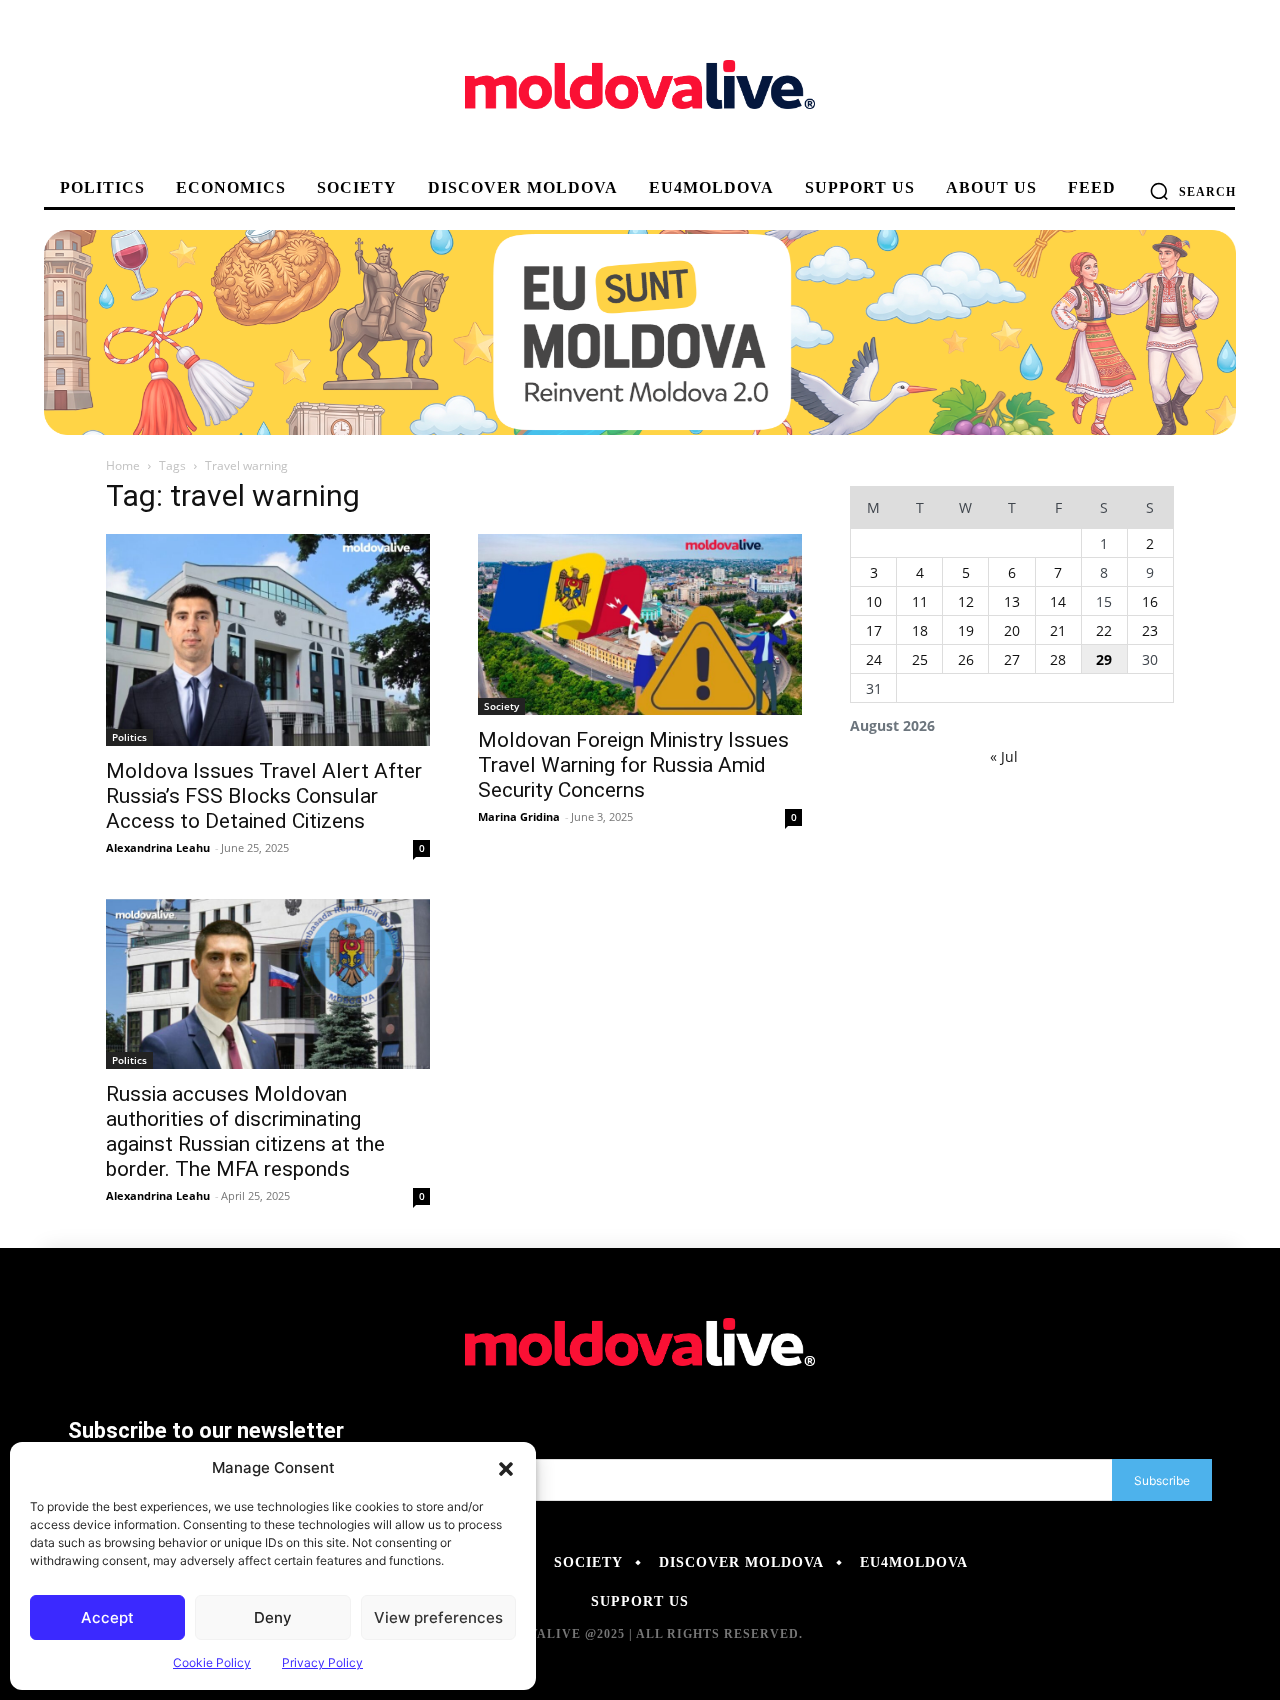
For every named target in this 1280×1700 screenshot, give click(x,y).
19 (966, 630)
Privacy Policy (322, 1662)
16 (1150, 601)
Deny (273, 1617)
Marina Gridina (519, 816)
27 (1012, 659)
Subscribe (1162, 1480)
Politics (129, 737)
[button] (506, 1468)
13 (1012, 601)
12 (966, 601)
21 (1058, 630)
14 (1058, 601)
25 (920, 659)
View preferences (438, 1617)
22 (1104, 630)
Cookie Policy (212, 1662)
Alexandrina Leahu (158, 847)
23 (1150, 630)
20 (1012, 630)
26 (966, 659)
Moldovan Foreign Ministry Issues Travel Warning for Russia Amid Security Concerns (633, 765)
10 (874, 601)
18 (920, 630)
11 (920, 601)
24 (874, 659)
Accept (107, 1617)
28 (1058, 659)
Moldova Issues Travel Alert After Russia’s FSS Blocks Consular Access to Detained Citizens (264, 796)
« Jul (1004, 756)
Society (501, 706)
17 (874, 630)
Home (123, 465)
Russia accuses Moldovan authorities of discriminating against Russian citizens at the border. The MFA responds (245, 1131)
